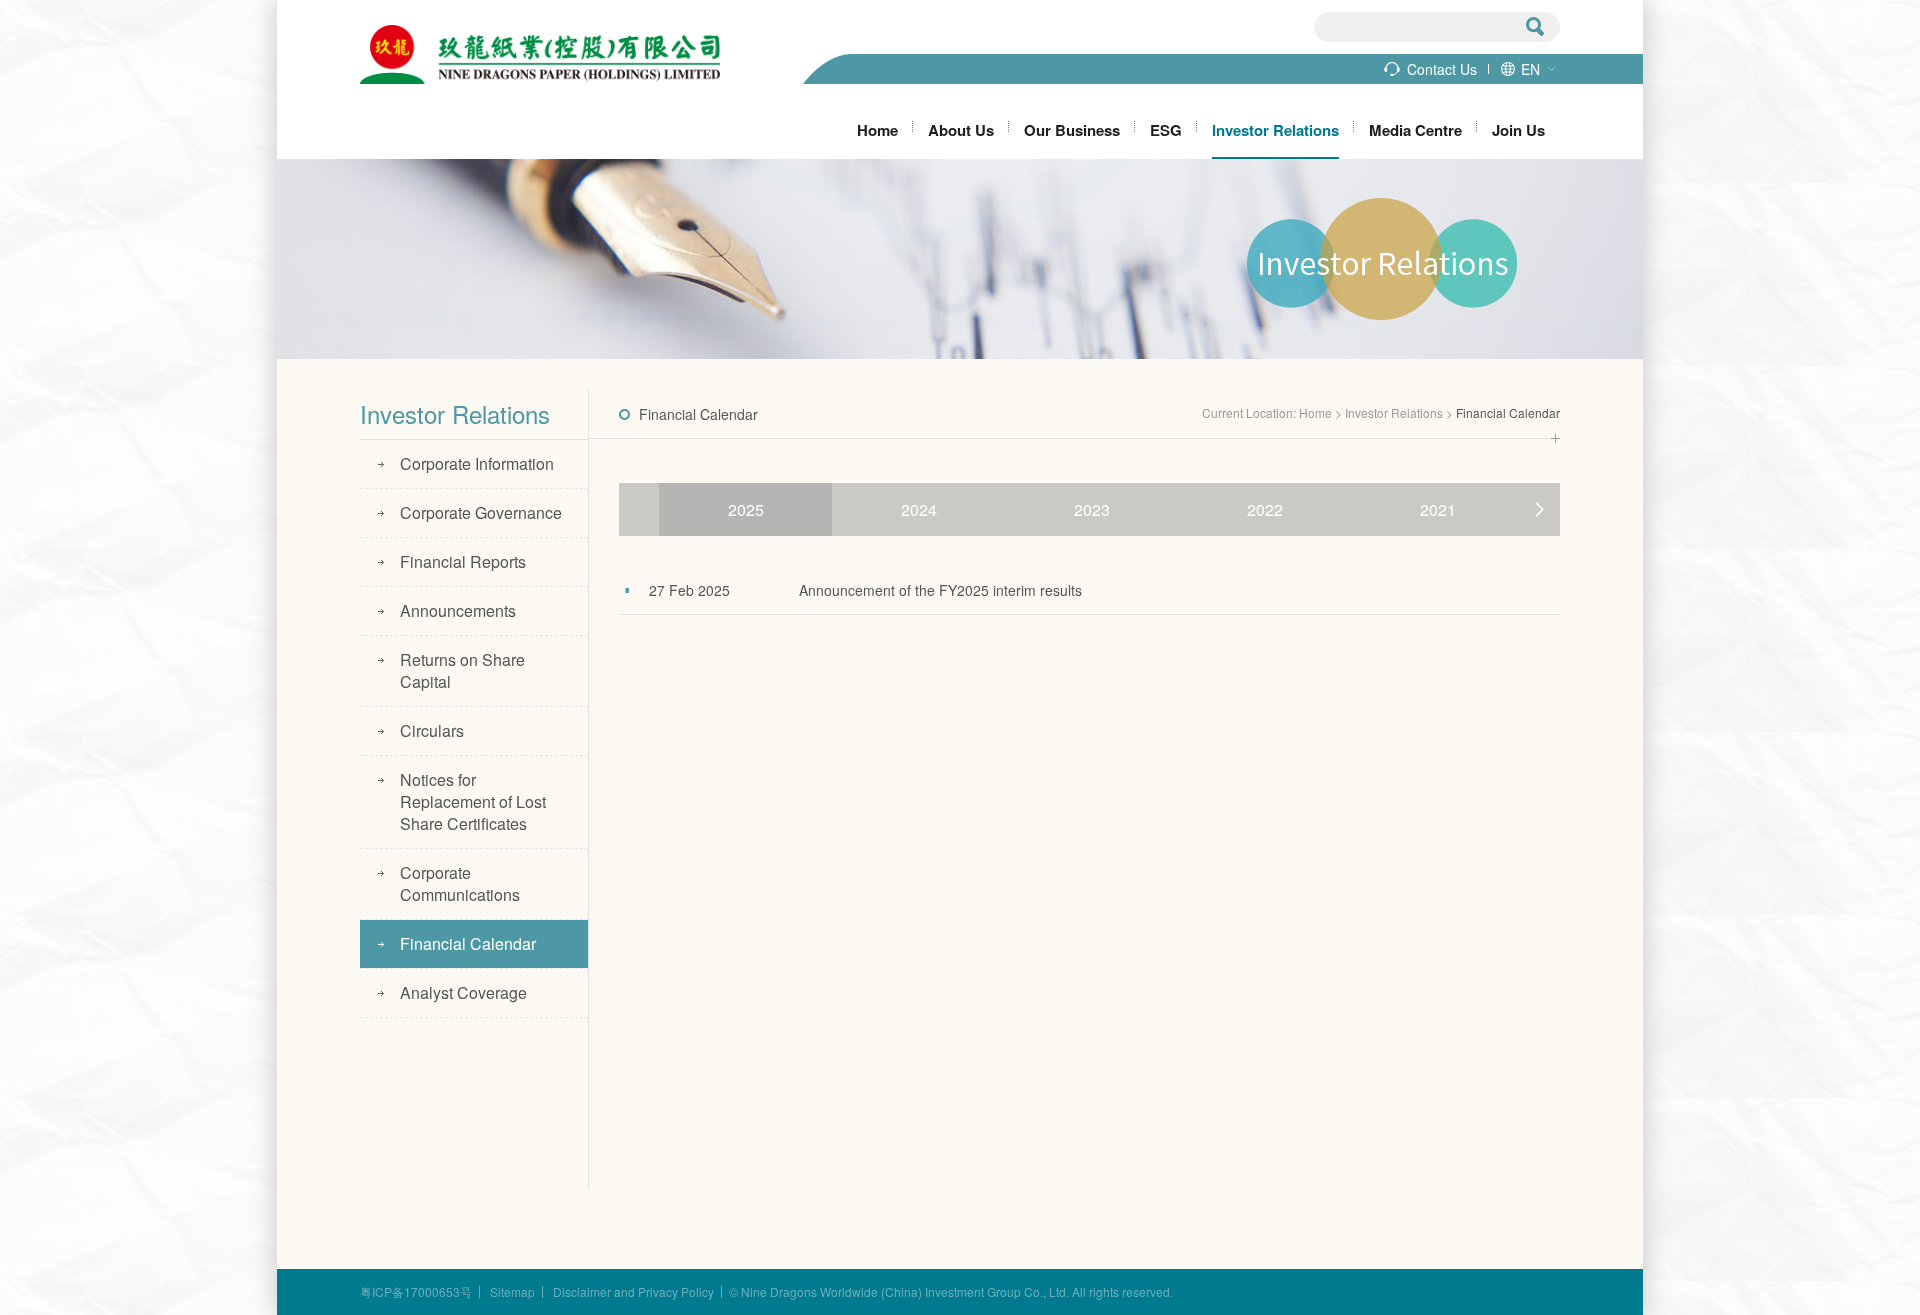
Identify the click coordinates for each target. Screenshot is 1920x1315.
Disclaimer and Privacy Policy (633, 1292)
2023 (1092, 509)
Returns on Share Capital (462, 670)
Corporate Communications (460, 883)
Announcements (458, 610)
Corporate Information (477, 463)
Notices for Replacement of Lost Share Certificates (473, 801)
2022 (1265, 509)
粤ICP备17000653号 (416, 1292)
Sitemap (512, 1292)
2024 (919, 509)
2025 (746, 509)
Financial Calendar (468, 943)
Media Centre (1415, 130)
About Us (961, 130)
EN (1530, 69)
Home (877, 130)
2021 (1438, 509)
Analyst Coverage (463, 992)
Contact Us (1442, 69)
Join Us (1518, 130)
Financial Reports (463, 561)
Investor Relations (1275, 130)
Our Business (1072, 130)
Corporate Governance (481, 512)
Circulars (432, 730)
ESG (1166, 130)
